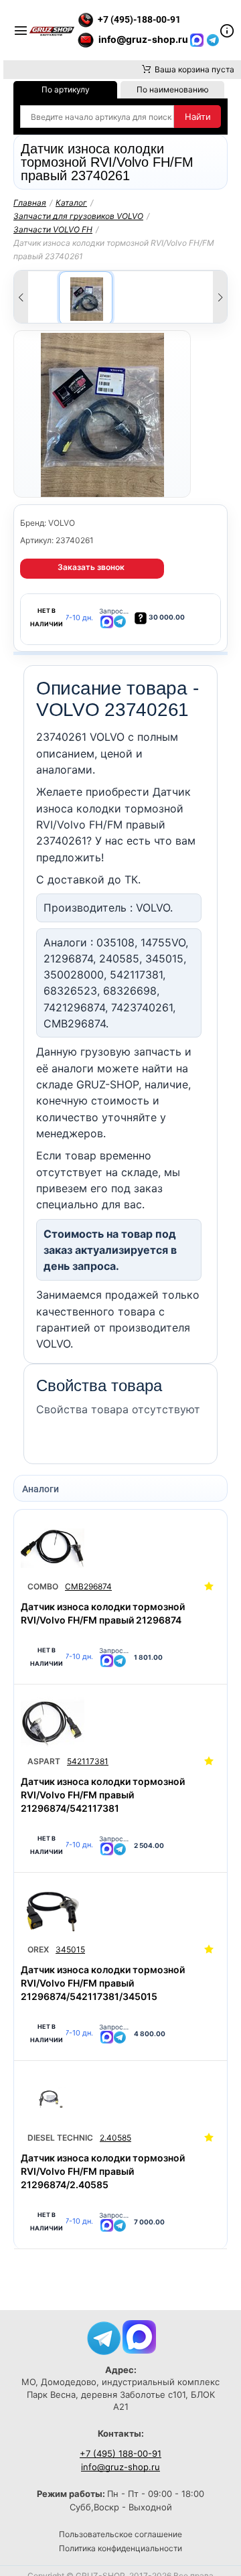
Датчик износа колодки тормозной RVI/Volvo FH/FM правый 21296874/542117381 (103, 1795)
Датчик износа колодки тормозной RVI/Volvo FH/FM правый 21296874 (103, 1613)
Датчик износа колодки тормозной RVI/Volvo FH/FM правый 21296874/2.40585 (103, 2171)
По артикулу (66, 89)
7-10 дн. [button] (79, 618)
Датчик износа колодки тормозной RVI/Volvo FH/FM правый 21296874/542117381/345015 (103, 1983)
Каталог (71, 203)
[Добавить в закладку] (209, 1587)
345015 (70, 1949)
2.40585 (115, 2138)
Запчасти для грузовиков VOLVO (78, 216)
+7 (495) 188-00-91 (120, 2453)
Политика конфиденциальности (120, 2548)
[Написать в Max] (139, 2336)
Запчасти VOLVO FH (53, 229)
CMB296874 (88, 1586)
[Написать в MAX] (198, 39)
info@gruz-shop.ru (120, 2467)
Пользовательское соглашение (120, 2534)
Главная (30, 203)
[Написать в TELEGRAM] (213, 39)
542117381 (88, 1761)
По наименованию (173, 89)
